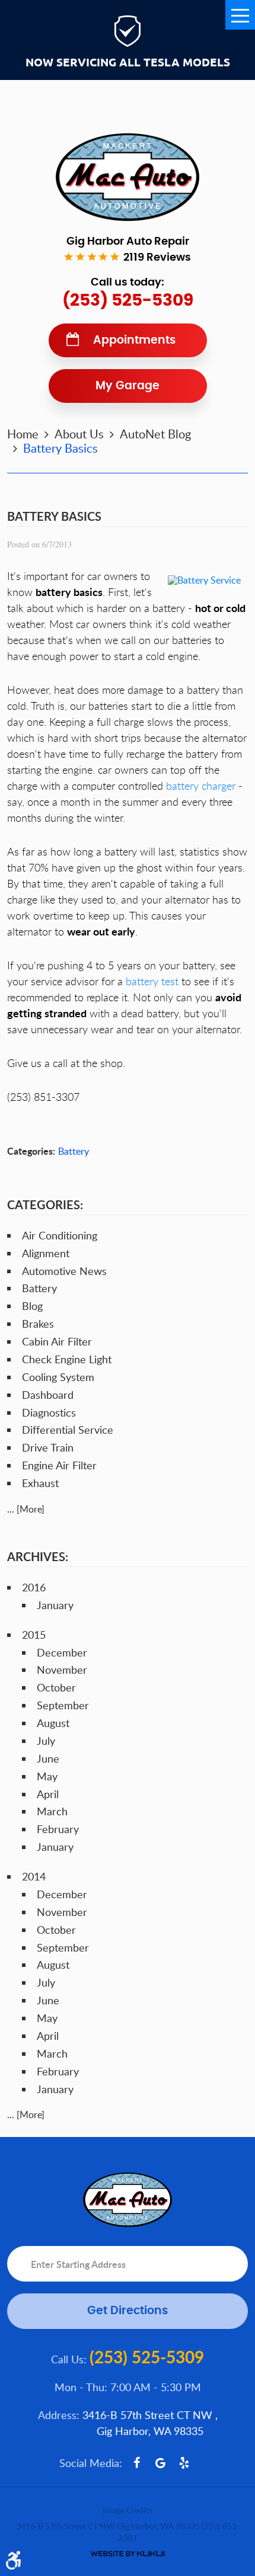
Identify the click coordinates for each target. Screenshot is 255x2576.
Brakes (38, 1324)
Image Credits (128, 2510)
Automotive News (64, 1271)
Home (23, 434)
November (62, 1670)
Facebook (137, 2463)
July (46, 1741)
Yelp (184, 2463)
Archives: (38, 1556)
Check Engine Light (67, 1359)
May (47, 1776)
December (62, 1652)
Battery (74, 1151)
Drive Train (48, 1447)
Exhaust (40, 1483)
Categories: (45, 1204)
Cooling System (58, 1377)
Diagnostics (49, 1412)
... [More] (26, 1509)
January (55, 1605)
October (56, 1687)
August (53, 1723)
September (63, 1705)
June (48, 1758)
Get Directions (128, 2311)
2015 (34, 1635)
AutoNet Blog (155, 434)
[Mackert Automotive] (128, 177)
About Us (79, 434)
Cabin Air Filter (57, 1341)
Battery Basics (60, 448)
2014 (34, 1876)
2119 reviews (157, 258)
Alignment (46, 1253)
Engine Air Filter (59, 1465)
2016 (34, 1587)
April (48, 1794)
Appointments (134, 340)
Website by (128, 2554)
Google (161, 2463)
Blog (32, 1306)
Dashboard (48, 1395)
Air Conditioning (60, 1235)
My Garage (128, 386)
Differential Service (68, 1430)
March (52, 1811)
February (58, 1829)
